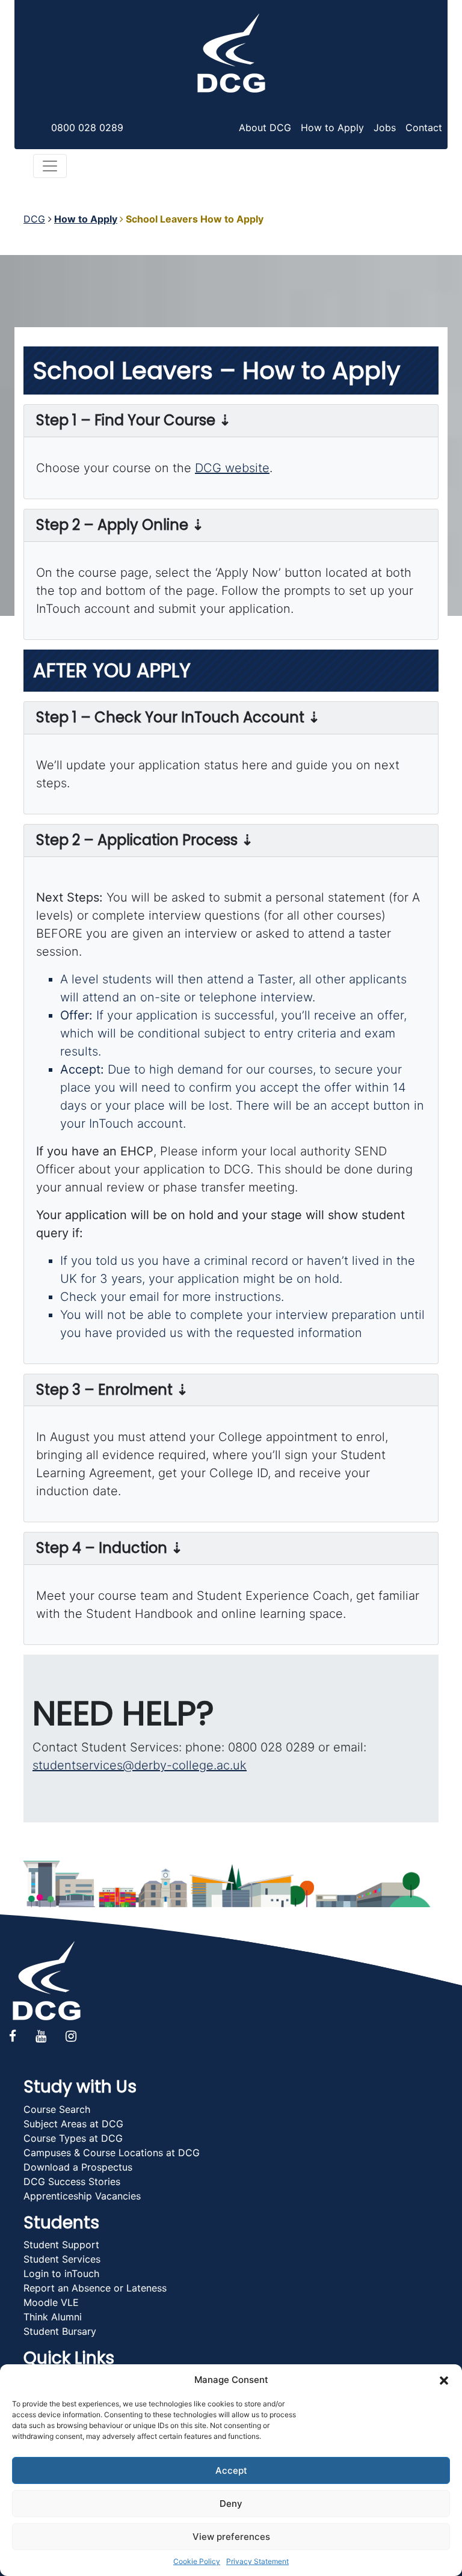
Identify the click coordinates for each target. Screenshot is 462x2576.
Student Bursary (60, 2331)
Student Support (61, 2245)
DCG (34, 219)
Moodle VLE (51, 2302)
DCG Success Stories (72, 2181)
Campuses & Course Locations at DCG (112, 2153)
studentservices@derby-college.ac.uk (140, 1765)
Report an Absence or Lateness (95, 2288)
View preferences (231, 2537)
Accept (231, 2470)
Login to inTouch (61, 2273)
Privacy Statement (257, 2561)
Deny (231, 2504)
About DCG (265, 128)
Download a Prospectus (78, 2167)
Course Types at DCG (73, 2138)
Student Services (62, 2259)
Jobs (385, 128)
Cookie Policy (197, 2561)
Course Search (57, 2109)
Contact (424, 128)
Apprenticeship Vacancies (82, 2196)
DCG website (232, 468)
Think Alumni (53, 2317)
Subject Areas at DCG (73, 2124)
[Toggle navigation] (50, 166)
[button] (444, 2380)
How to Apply (332, 128)
